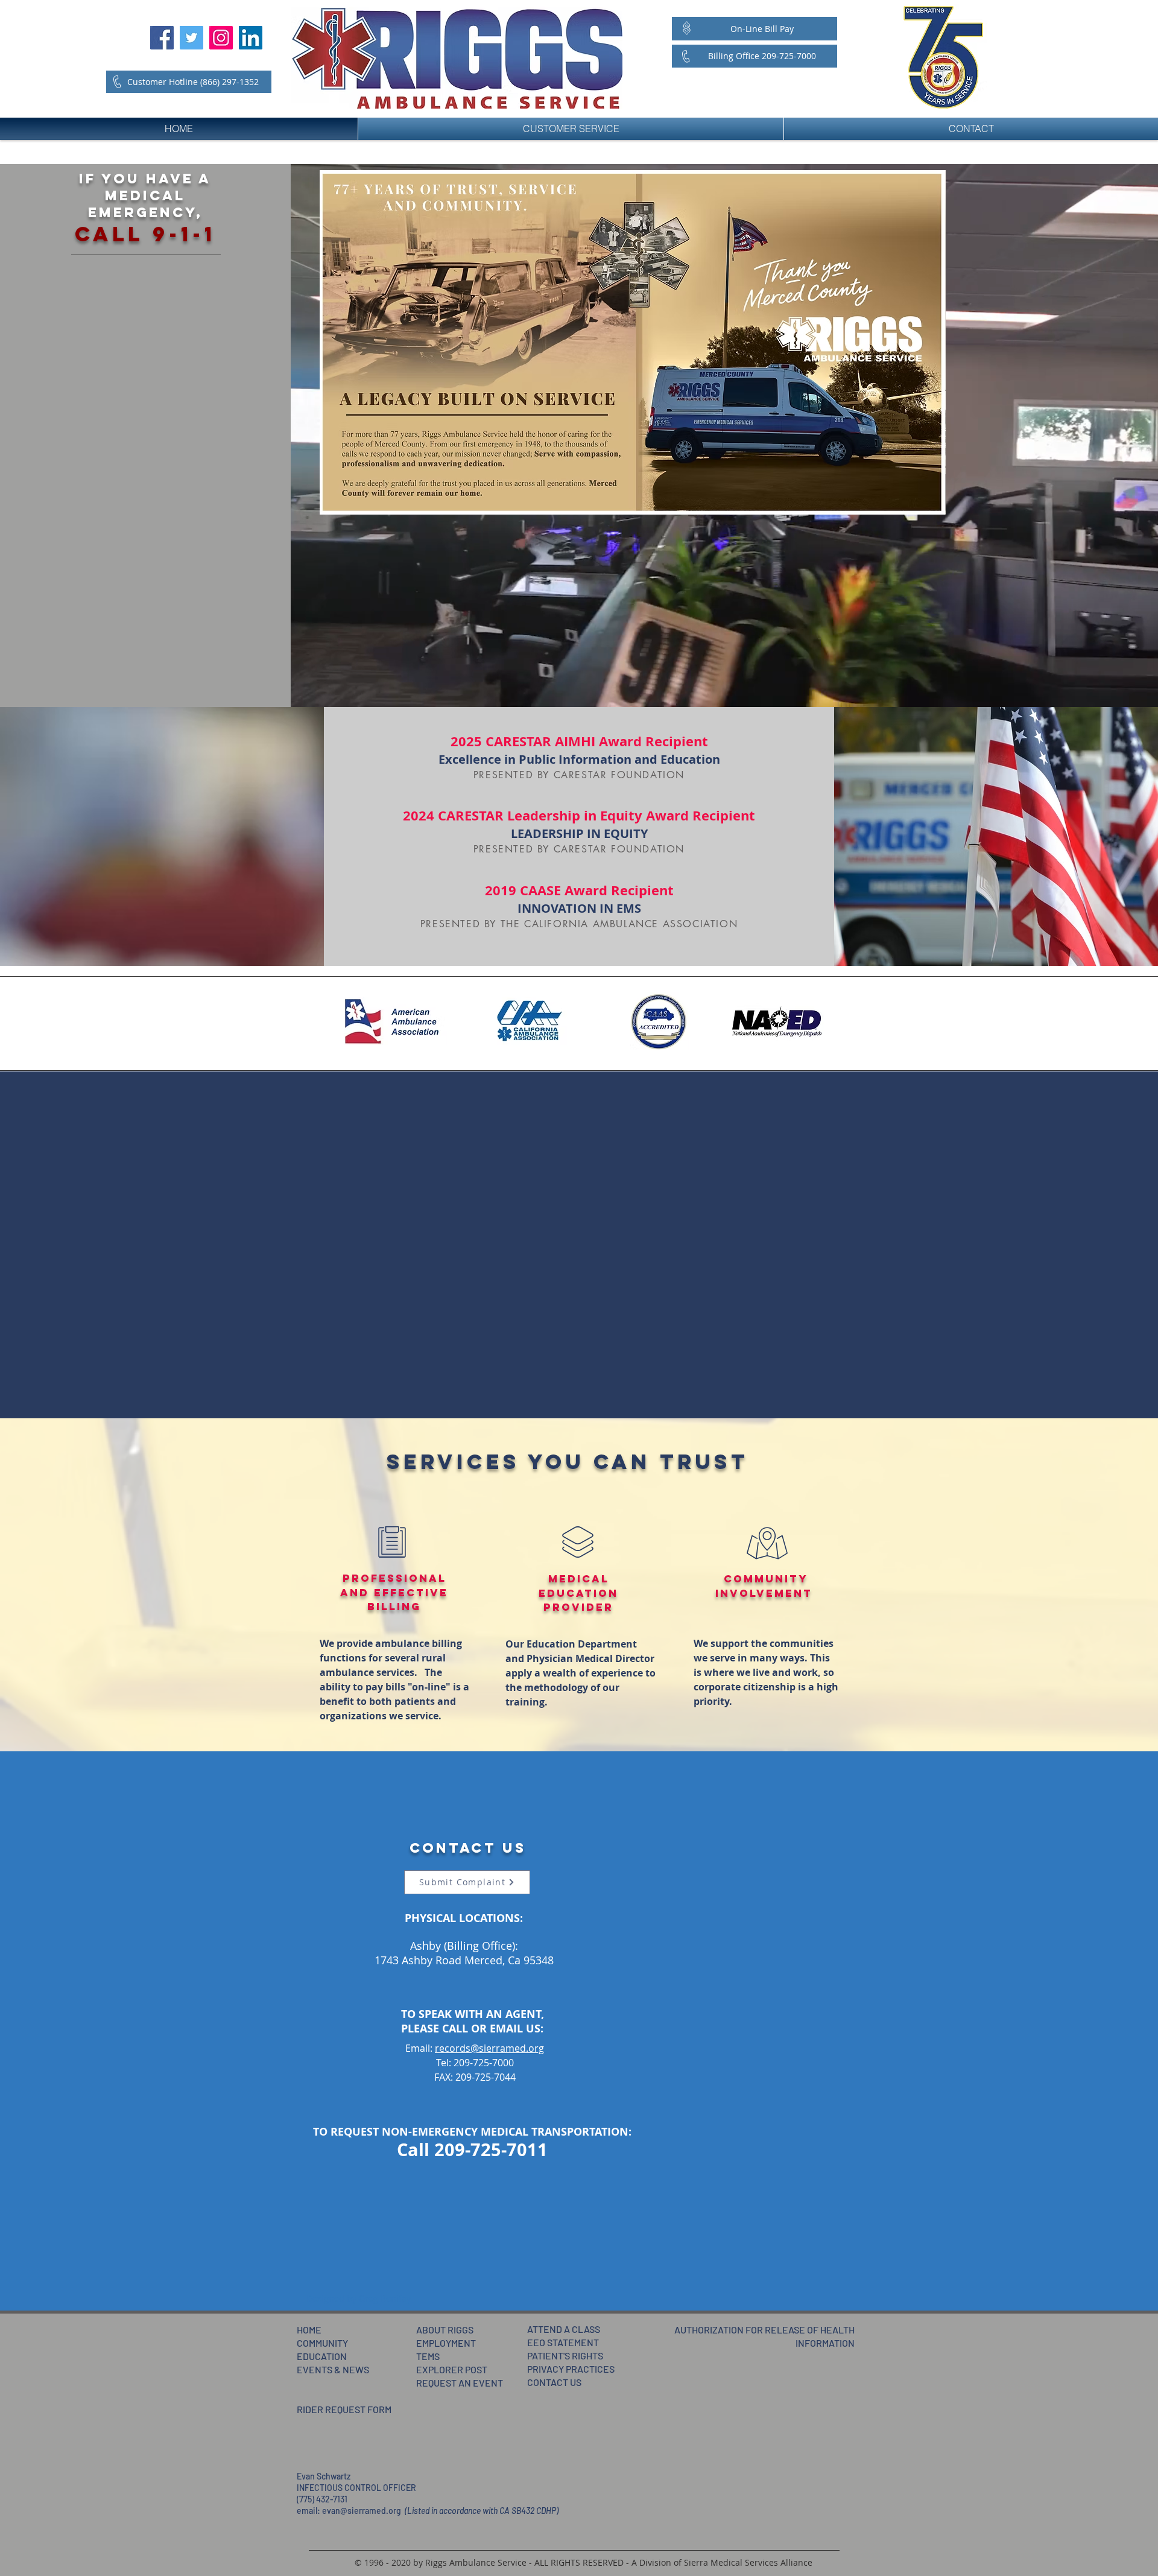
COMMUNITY (322, 2343)
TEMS (428, 2356)
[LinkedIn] (251, 38)
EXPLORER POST (452, 2369)
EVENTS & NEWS (333, 2369)
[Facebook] (162, 38)
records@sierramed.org (489, 2048)
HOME (309, 2330)
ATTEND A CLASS (564, 2329)
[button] (359, 2298)
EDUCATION (322, 2356)
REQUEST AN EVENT (460, 2383)
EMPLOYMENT (446, 2343)
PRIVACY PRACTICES (571, 2369)
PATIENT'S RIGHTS (565, 2356)
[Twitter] (191, 38)
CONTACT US (554, 2382)
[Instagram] (221, 38)
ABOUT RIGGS (445, 2330)
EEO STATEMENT (563, 2342)
